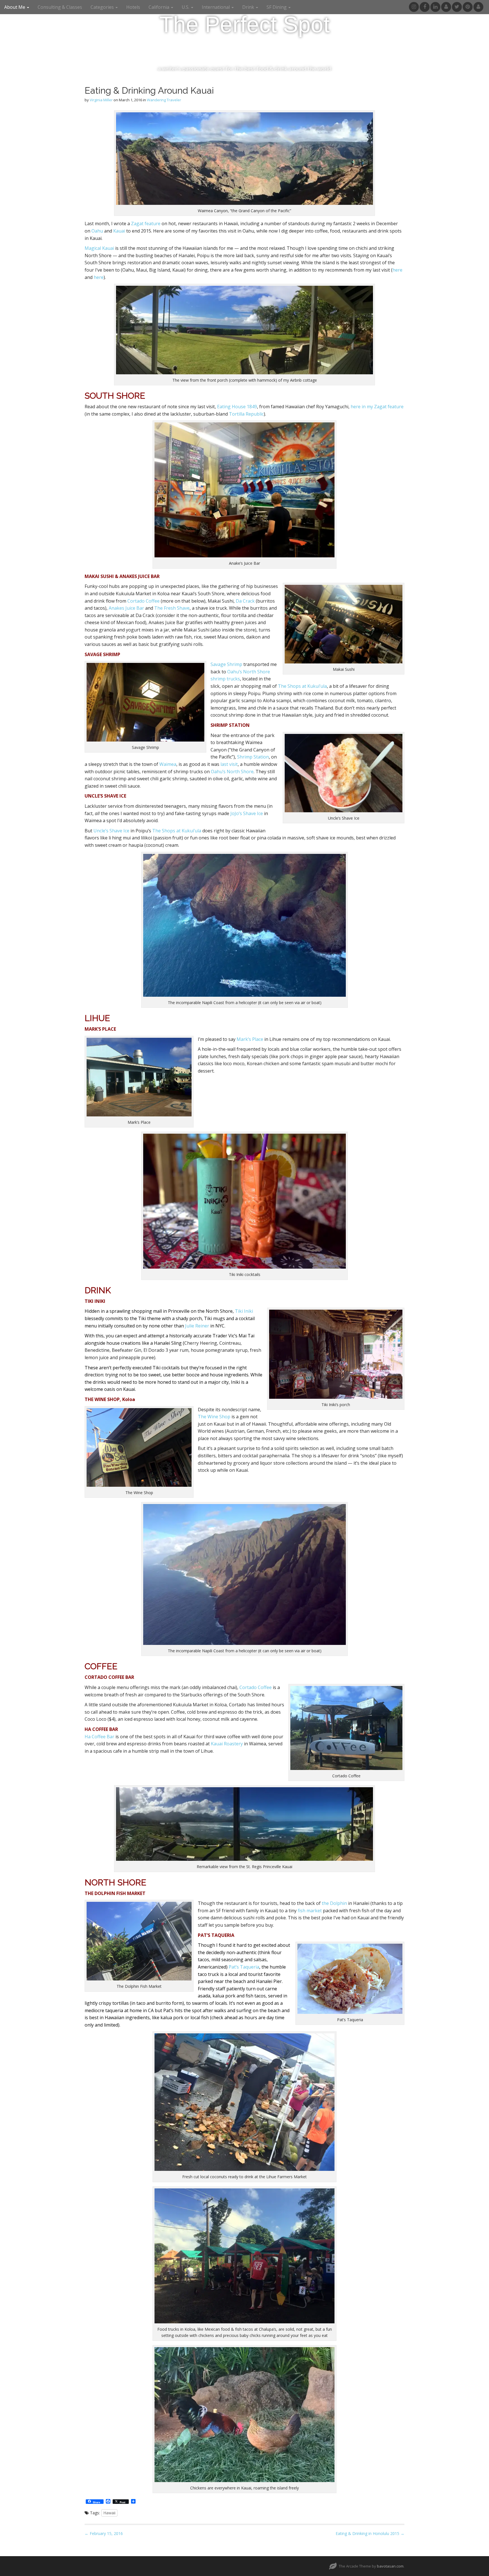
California (159, 7)
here (397, 270)
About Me (15, 7)
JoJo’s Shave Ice (247, 813)
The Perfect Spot (244, 24)
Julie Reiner (197, 1326)
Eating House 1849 (237, 407)
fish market (310, 1911)
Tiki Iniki (244, 1311)
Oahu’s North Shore (232, 772)
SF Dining (277, 7)
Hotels (133, 7)
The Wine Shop (214, 1417)
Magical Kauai (99, 248)
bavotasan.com (390, 2566)
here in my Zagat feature (377, 407)
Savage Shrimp (226, 664)
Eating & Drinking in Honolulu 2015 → (370, 2533)
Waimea (168, 764)
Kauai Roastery (227, 1744)
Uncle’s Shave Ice (111, 831)
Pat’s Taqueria (244, 1967)
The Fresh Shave (172, 608)
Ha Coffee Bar (99, 1737)
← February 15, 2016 (104, 2533)
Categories (103, 7)
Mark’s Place (250, 1039)
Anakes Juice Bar (126, 608)
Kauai (119, 231)
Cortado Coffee (144, 601)
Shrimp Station (253, 757)
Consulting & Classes (60, 7)
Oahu (97, 231)
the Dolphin (334, 1903)
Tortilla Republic (246, 414)
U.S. (186, 7)
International (216, 7)
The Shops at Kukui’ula (302, 686)
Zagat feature (146, 224)
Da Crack (245, 601)
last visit (229, 764)
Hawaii (109, 2513)
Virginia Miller (101, 100)
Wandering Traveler (164, 100)
